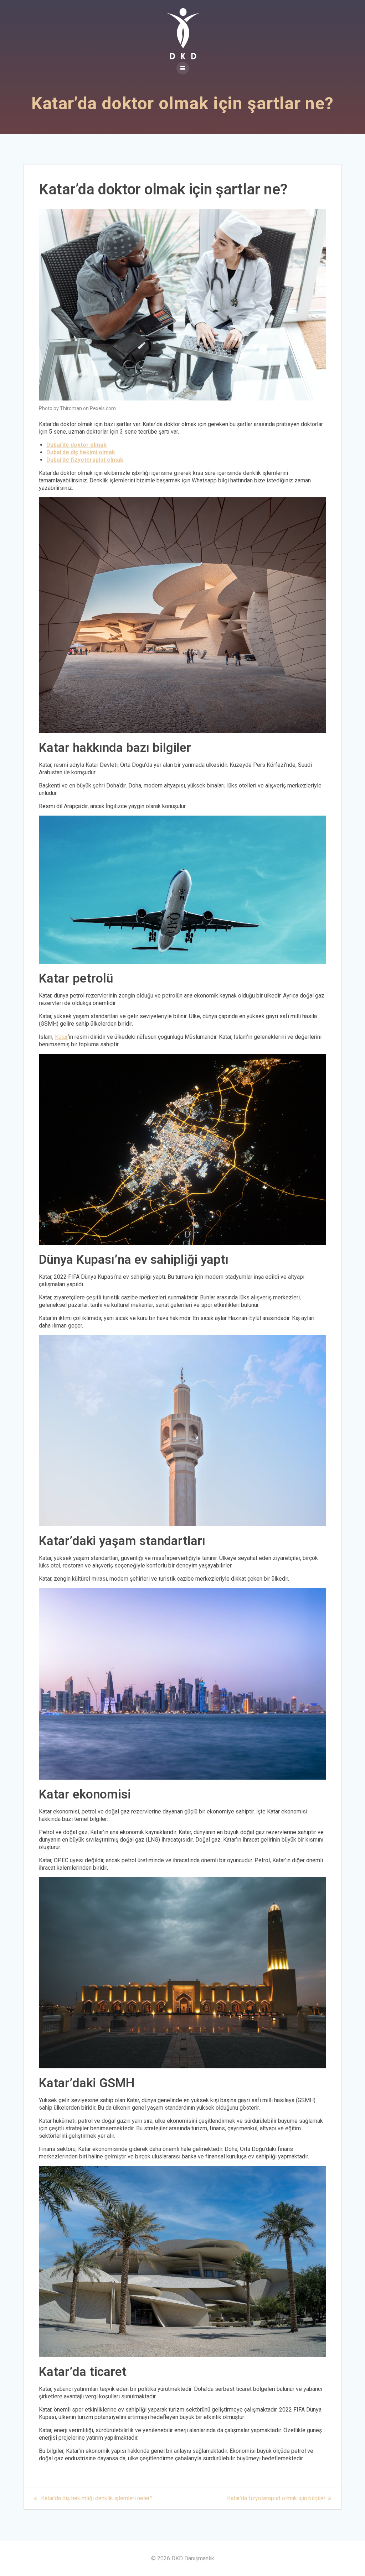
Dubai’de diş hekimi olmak (81, 452)
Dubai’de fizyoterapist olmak (85, 460)
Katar (61, 1037)
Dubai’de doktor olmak (76, 445)
